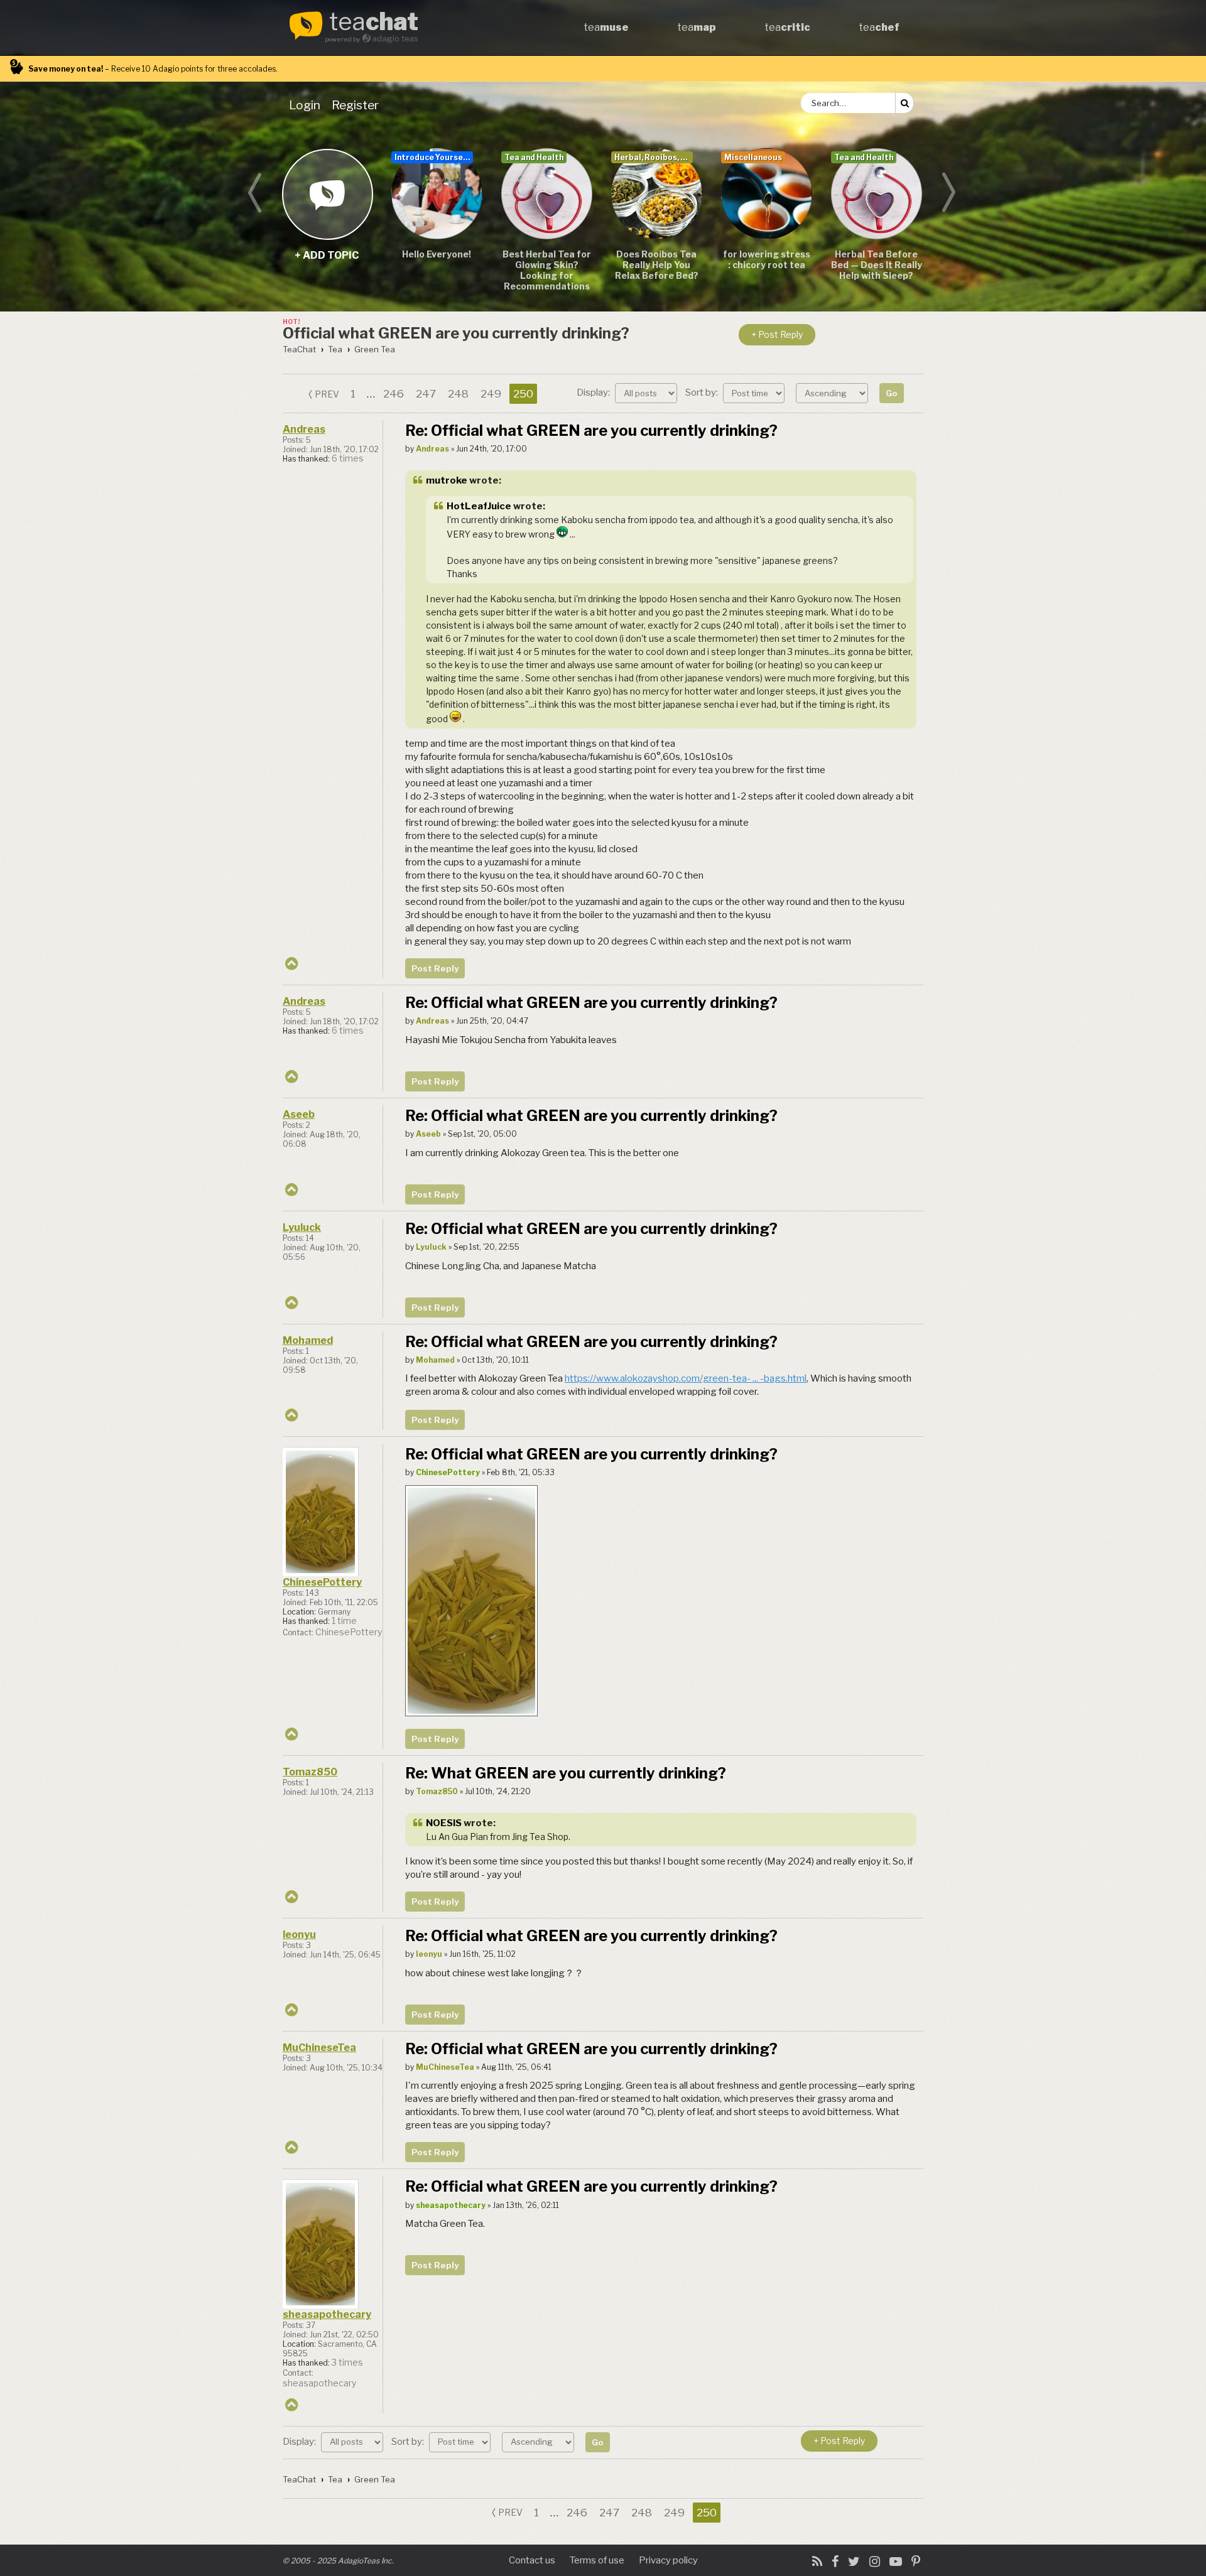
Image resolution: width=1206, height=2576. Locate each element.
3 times (347, 2362)
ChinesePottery (322, 1582)
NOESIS (444, 1823)
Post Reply (435, 968)
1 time (344, 1621)
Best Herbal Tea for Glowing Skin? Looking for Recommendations (547, 270)
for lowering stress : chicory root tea (767, 259)
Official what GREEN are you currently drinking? (456, 333)
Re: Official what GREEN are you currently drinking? (591, 430)
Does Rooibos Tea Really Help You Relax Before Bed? (657, 265)
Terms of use (597, 2560)
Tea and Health (534, 157)
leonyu (299, 1935)
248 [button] (458, 394)
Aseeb (299, 1114)
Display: (594, 392)
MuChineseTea (319, 2048)
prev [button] (327, 394)
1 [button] (353, 394)
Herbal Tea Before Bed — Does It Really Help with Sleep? (877, 265)
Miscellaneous (753, 157)
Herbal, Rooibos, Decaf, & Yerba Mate (654, 157)
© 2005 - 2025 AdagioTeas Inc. (338, 2561)
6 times (348, 458)
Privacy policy (668, 2560)
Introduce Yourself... (434, 157)
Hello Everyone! (437, 254)
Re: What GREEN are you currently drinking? (566, 1773)
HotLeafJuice (479, 506)
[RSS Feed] (817, 2562)
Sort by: (703, 392)
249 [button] (491, 394)
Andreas (304, 429)
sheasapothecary (327, 2314)
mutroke (447, 480)
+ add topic (327, 194)
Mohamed (308, 1340)
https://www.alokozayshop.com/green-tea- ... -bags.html (686, 1378)
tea (374, 23)
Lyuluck (302, 1227)
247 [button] (426, 394)
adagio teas (395, 39)
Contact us (532, 2560)
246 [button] (394, 394)
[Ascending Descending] (834, 392)
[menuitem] (307, 105)
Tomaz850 (310, 1772)
